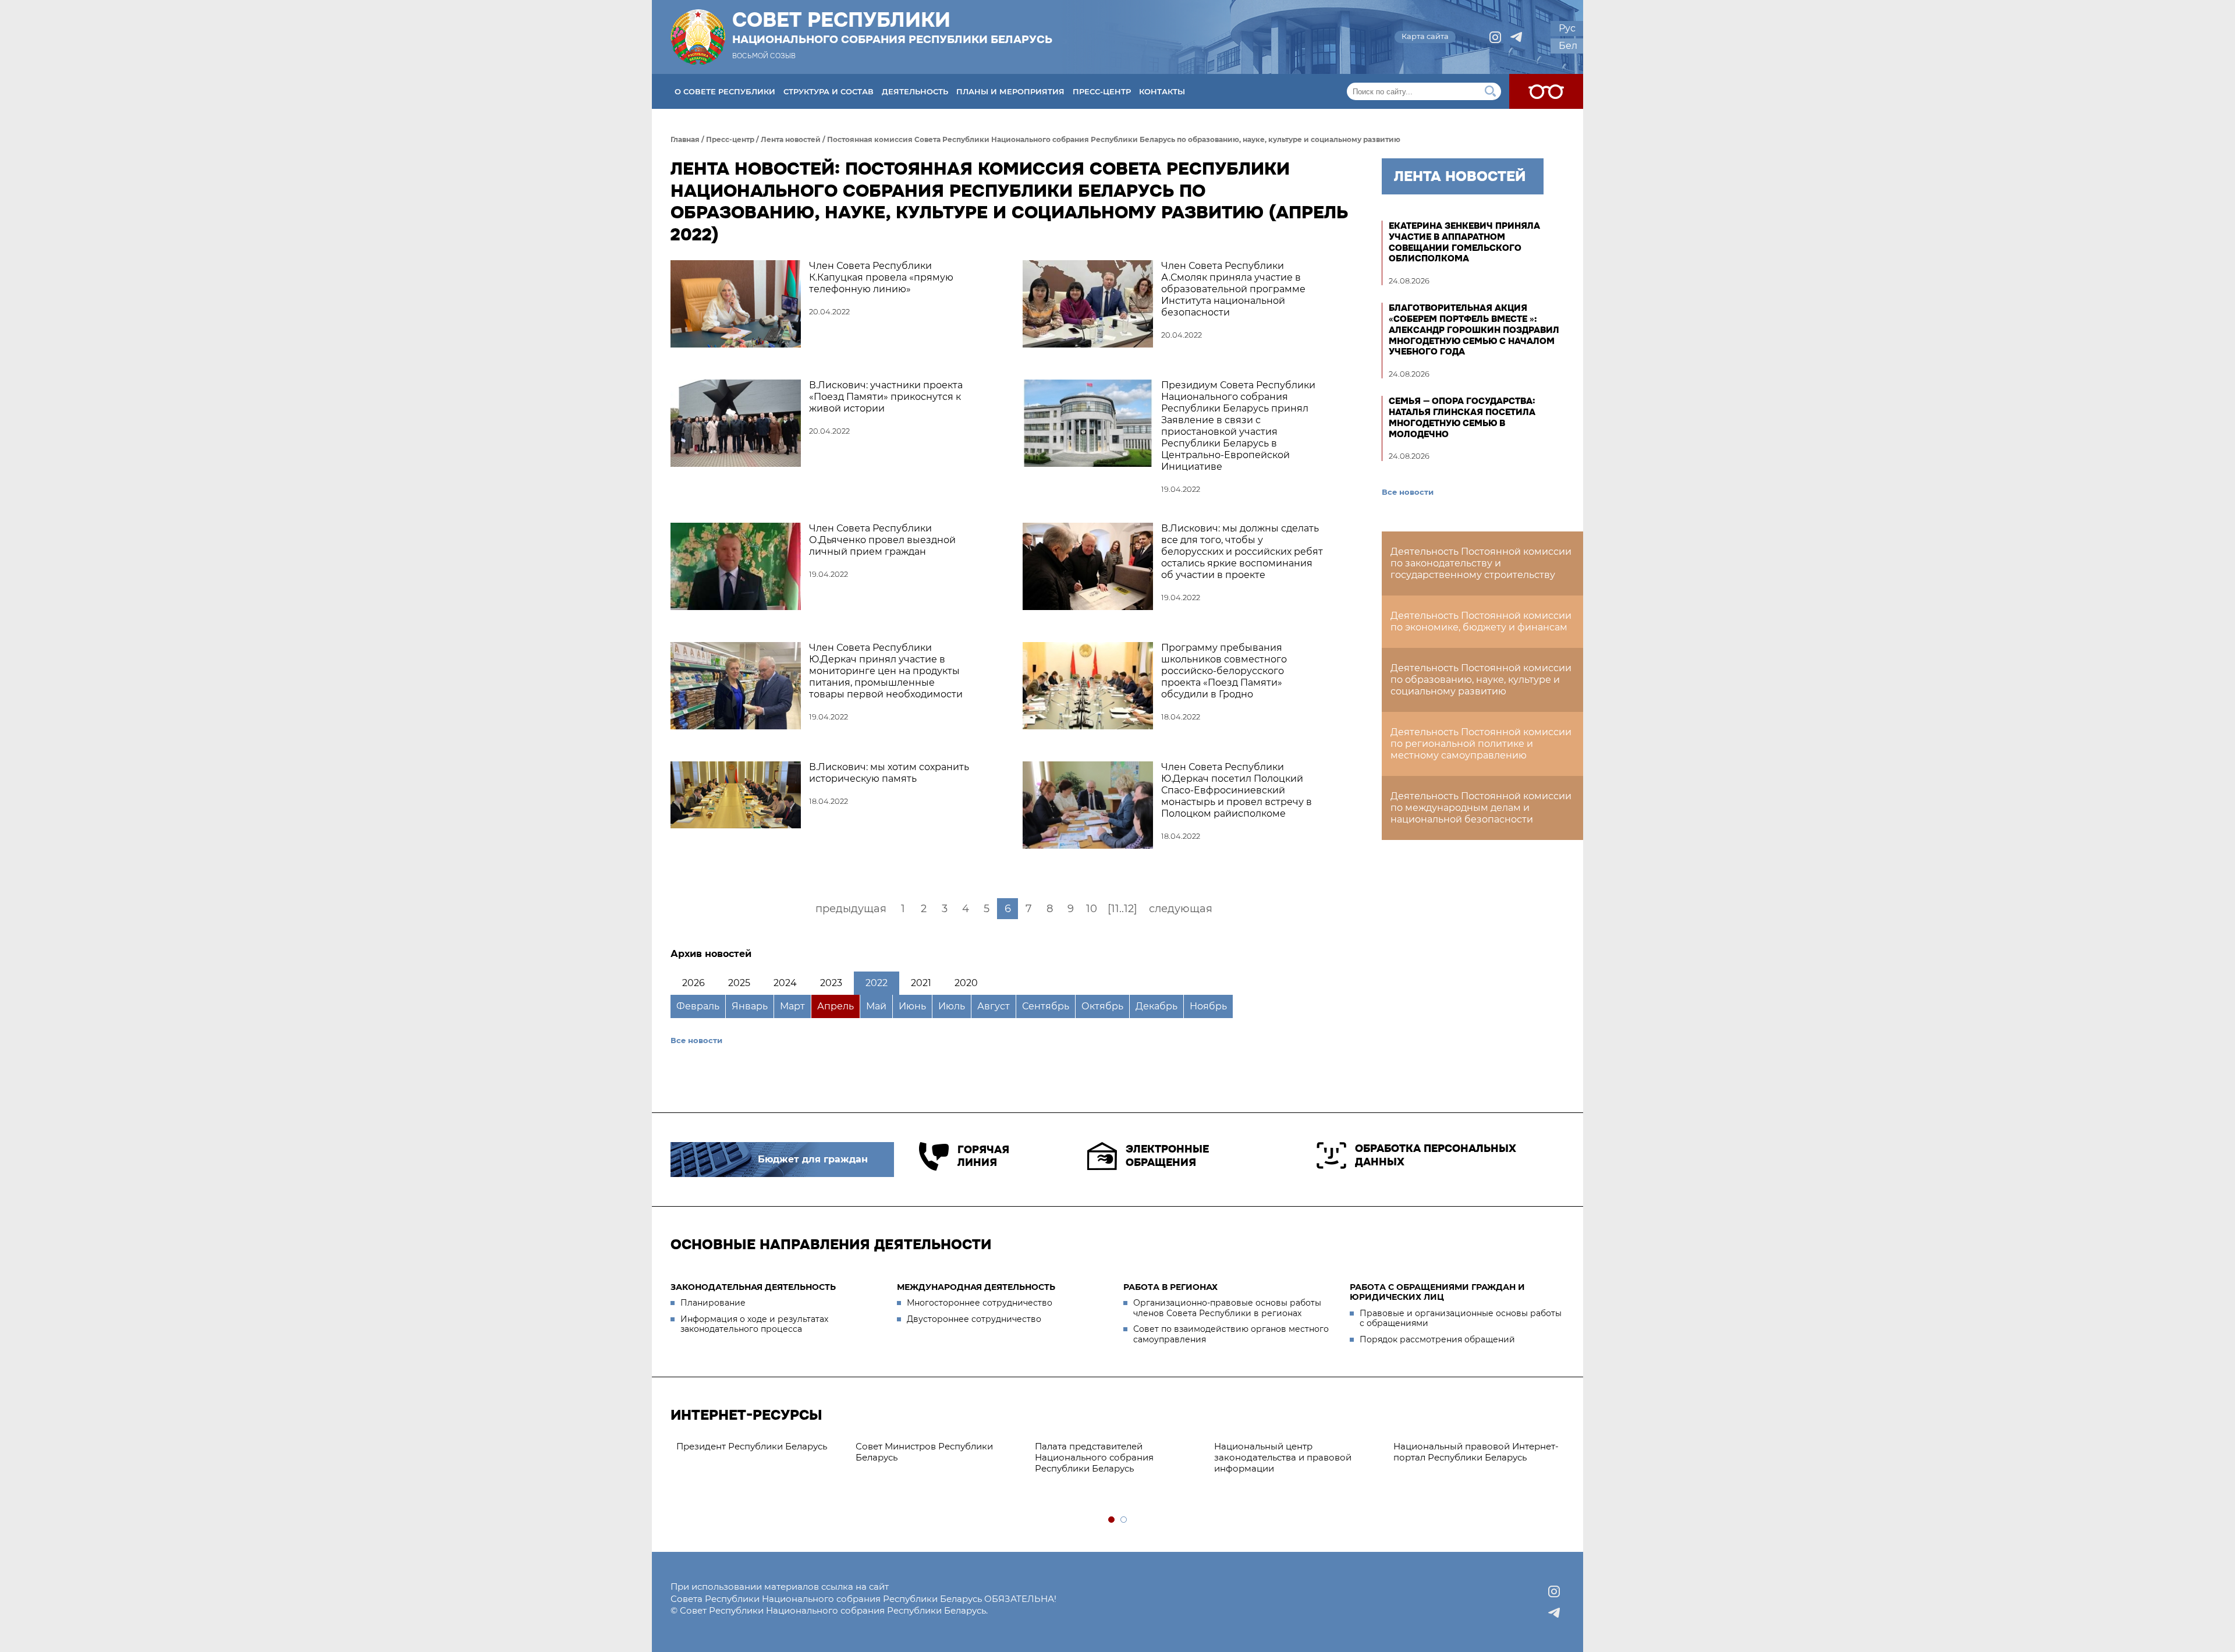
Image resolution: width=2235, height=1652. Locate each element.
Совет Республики (892, 27)
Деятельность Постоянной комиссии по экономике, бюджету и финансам (1481, 621)
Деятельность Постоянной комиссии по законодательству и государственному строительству (1481, 563)
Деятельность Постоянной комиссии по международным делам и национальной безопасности (1481, 808)
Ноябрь (1208, 1006)
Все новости (696, 1040)
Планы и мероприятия (1010, 91)
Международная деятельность (976, 1287)
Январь (750, 1006)
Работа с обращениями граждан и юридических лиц (1437, 1292)
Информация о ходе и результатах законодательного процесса (754, 1324)
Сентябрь (1046, 1006)
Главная (685, 139)
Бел (1568, 46)
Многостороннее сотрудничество (980, 1303)
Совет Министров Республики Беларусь (725, 1452)
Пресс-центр (1102, 91)
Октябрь (1102, 1006)
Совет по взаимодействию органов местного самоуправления (1231, 1334)
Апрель (836, 1006)
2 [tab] (1124, 1520)
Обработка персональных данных (1436, 1155)
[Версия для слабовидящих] (1546, 91)
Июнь (912, 1006)
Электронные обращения (1167, 1156)
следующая (1181, 909)
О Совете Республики (725, 91)
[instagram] (1495, 37)
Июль (952, 1006)
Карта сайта (1425, 36)
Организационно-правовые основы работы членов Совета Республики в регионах (1227, 1308)
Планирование (713, 1303)
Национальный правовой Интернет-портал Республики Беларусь (1276, 1452)
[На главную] (698, 37)
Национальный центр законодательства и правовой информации (1083, 1457)
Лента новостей (791, 139)
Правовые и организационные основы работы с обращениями (1461, 1318)
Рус (1567, 28)
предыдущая (851, 909)
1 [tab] (1112, 1520)
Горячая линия (983, 1156)
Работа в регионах (1170, 1287)
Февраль (698, 1006)
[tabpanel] (740, 1452)
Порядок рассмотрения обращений (1437, 1339)
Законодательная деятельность (753, 1287)
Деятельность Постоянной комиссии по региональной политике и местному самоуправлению (1481, 744)
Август (994, 1006)
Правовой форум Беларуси (1435, 1446)
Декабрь (1156, 1006)
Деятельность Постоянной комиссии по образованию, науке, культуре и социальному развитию (1481, 680)
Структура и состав (829, 91)
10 (1092, 909)
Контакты (1162, 91)
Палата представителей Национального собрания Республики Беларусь (895, 1457)
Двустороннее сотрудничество (974, 1319)
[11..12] (1122, 909)
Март (792, 1006)
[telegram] (1516, 37)
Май (876, 1006)
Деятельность (915, 91)
